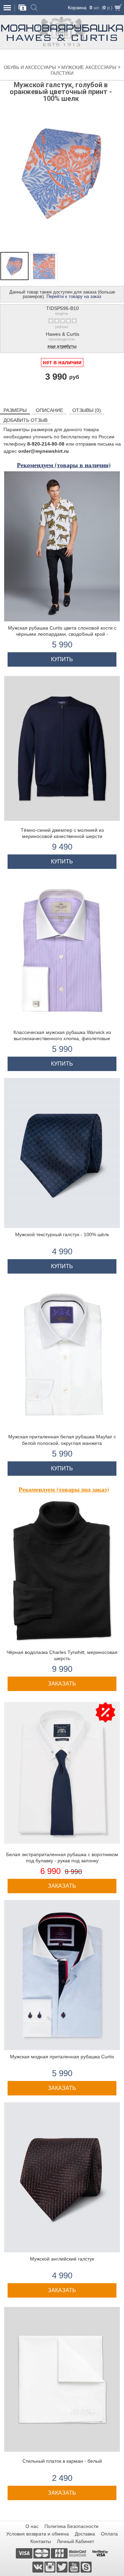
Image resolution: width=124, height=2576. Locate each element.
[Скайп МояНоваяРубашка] (86, 2567)
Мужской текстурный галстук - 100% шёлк (62, 1234)
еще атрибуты (62, 347)
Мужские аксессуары (90, 67)
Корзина (77, 8)
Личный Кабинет (75, 2541)
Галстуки (62, 73)
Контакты (41, 2541)
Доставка (85, 2534)
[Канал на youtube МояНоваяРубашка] (75, 2567)
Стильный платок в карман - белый (62, 2461)
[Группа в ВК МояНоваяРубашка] (38, 2567)
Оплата (109, 2534)
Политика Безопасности (71, 2526)
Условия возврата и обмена (38, 2534)
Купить (62, 659)
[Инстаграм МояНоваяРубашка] (50, 2567)
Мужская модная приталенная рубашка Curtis (62, 2057)
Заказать (62, 1684)
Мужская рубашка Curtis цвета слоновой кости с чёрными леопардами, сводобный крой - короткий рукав (62, 634)
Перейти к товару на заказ (74, 296)
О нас (32, 2526)
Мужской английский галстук (62, 2259)
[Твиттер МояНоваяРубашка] (63, 2567)
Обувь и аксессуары (31, 67)
